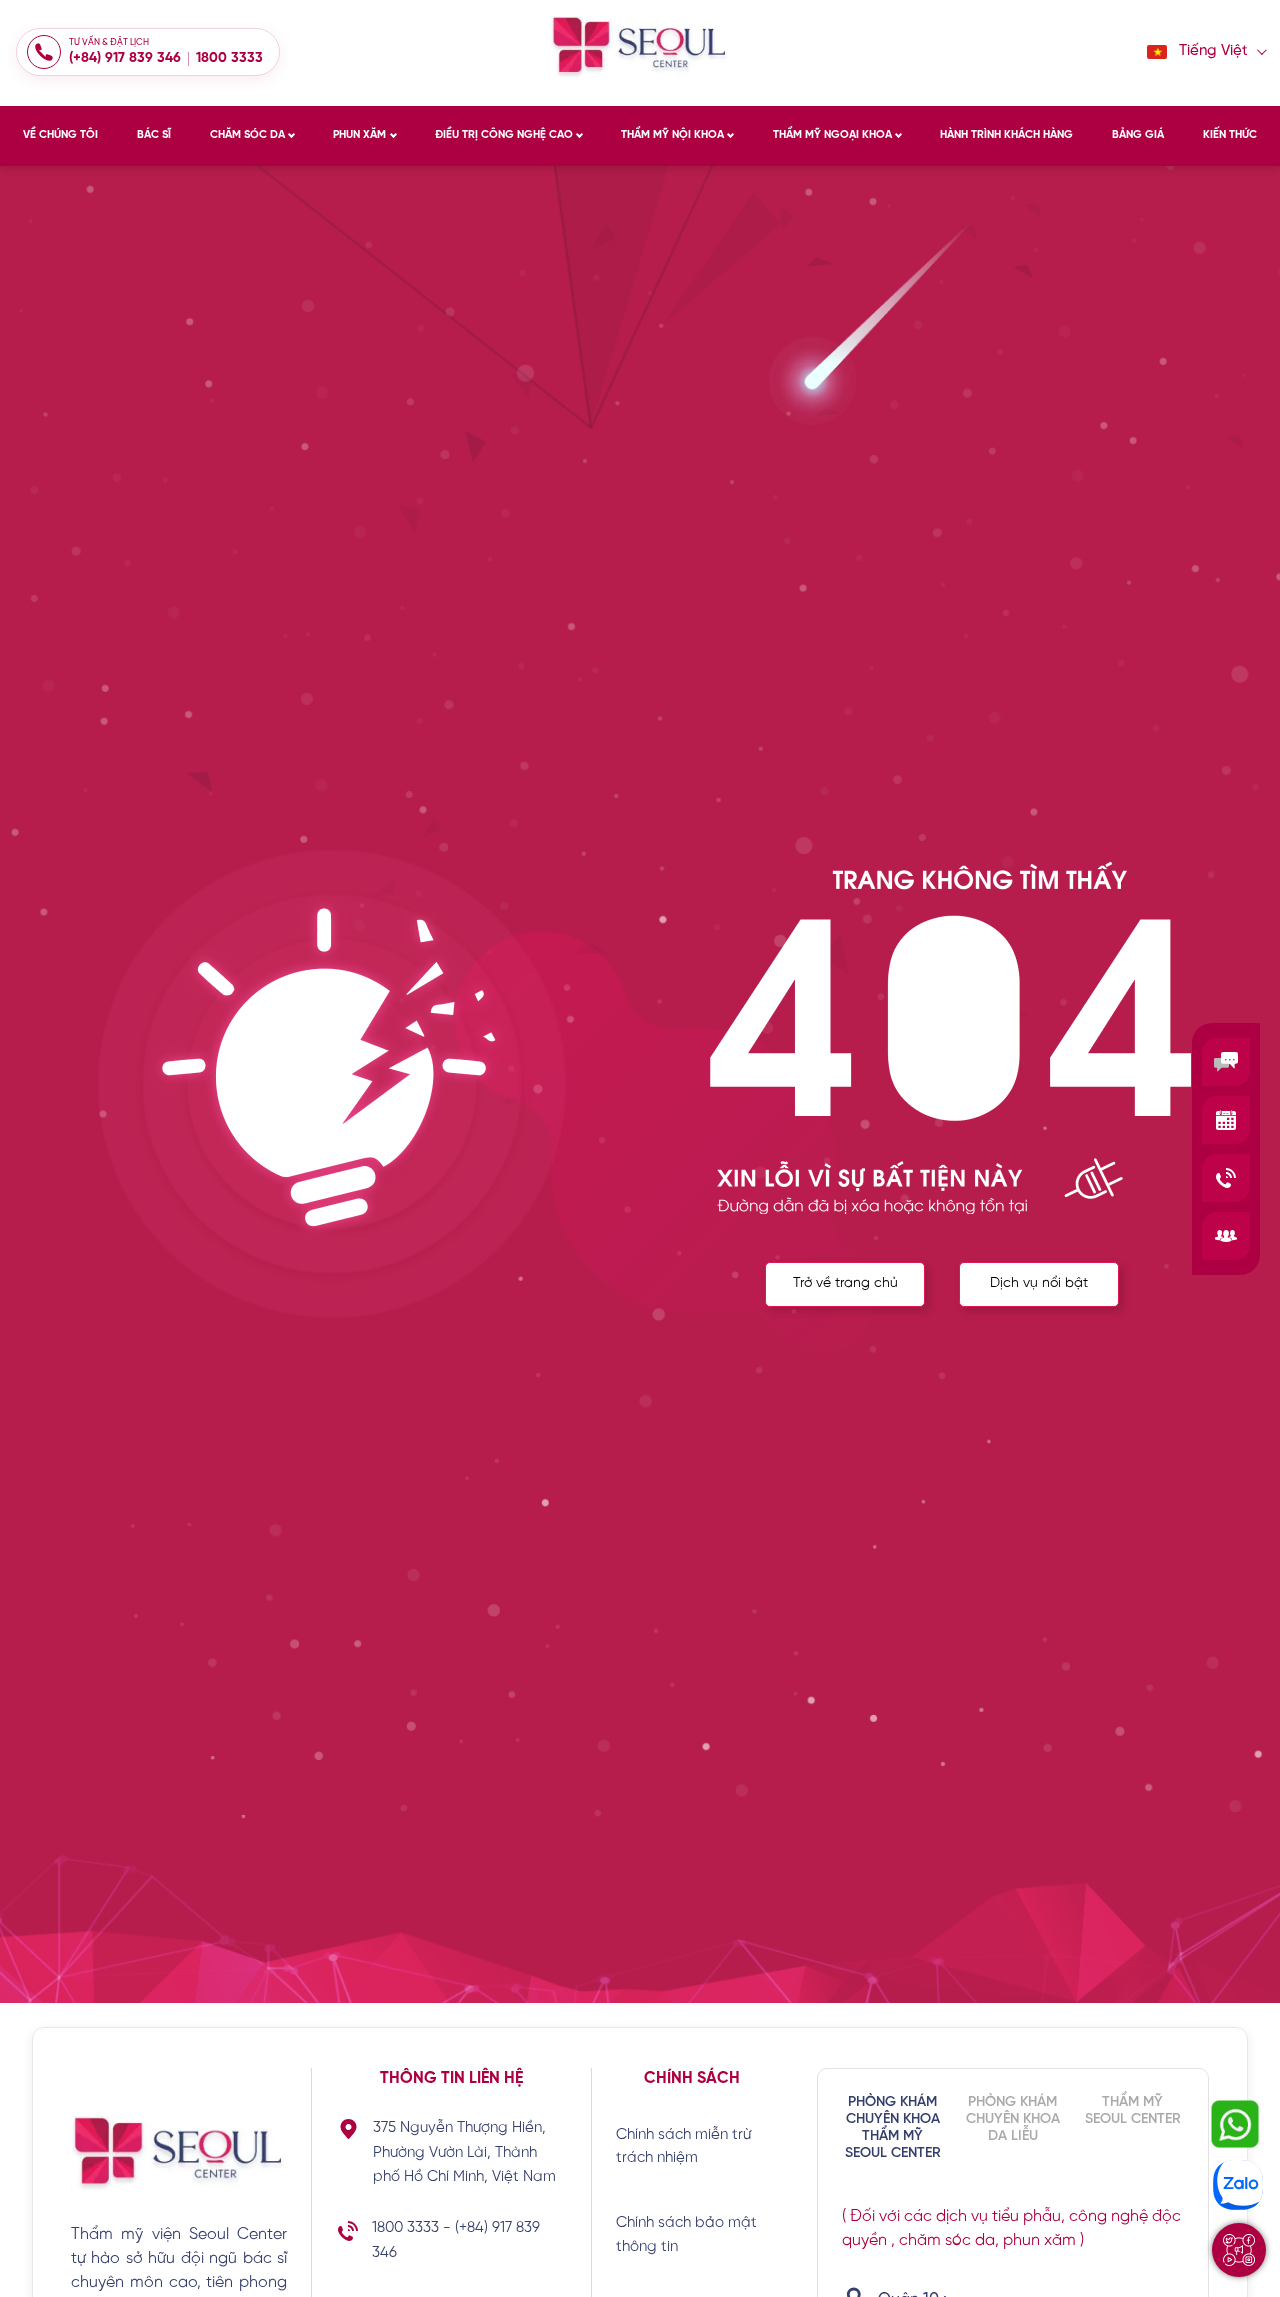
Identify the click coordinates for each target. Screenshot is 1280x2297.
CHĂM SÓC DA (247, 135)
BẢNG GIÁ (1138, 135)
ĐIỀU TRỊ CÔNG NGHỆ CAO (504, 135)
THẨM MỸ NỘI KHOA (672, 135)
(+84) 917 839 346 (125, 58)
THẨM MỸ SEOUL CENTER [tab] (1133, 2111)
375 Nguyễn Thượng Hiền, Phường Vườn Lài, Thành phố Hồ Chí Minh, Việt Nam (464, 2153)
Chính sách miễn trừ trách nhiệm (683, 2146)
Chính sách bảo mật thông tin (686, 2234)
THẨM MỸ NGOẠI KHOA (832, 135)
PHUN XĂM (359, 135)
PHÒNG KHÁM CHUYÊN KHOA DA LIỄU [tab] (1013, 2119)
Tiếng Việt (1213, 51)
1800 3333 (229, 58)
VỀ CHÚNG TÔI (60, 135)
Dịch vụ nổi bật (1039, 1283)
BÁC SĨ (154, 135)
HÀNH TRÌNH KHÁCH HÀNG (1006, 135)
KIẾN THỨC (1230, 135)
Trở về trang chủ (845, 1283)
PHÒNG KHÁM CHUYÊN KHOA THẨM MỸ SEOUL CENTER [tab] (893, 2127)
